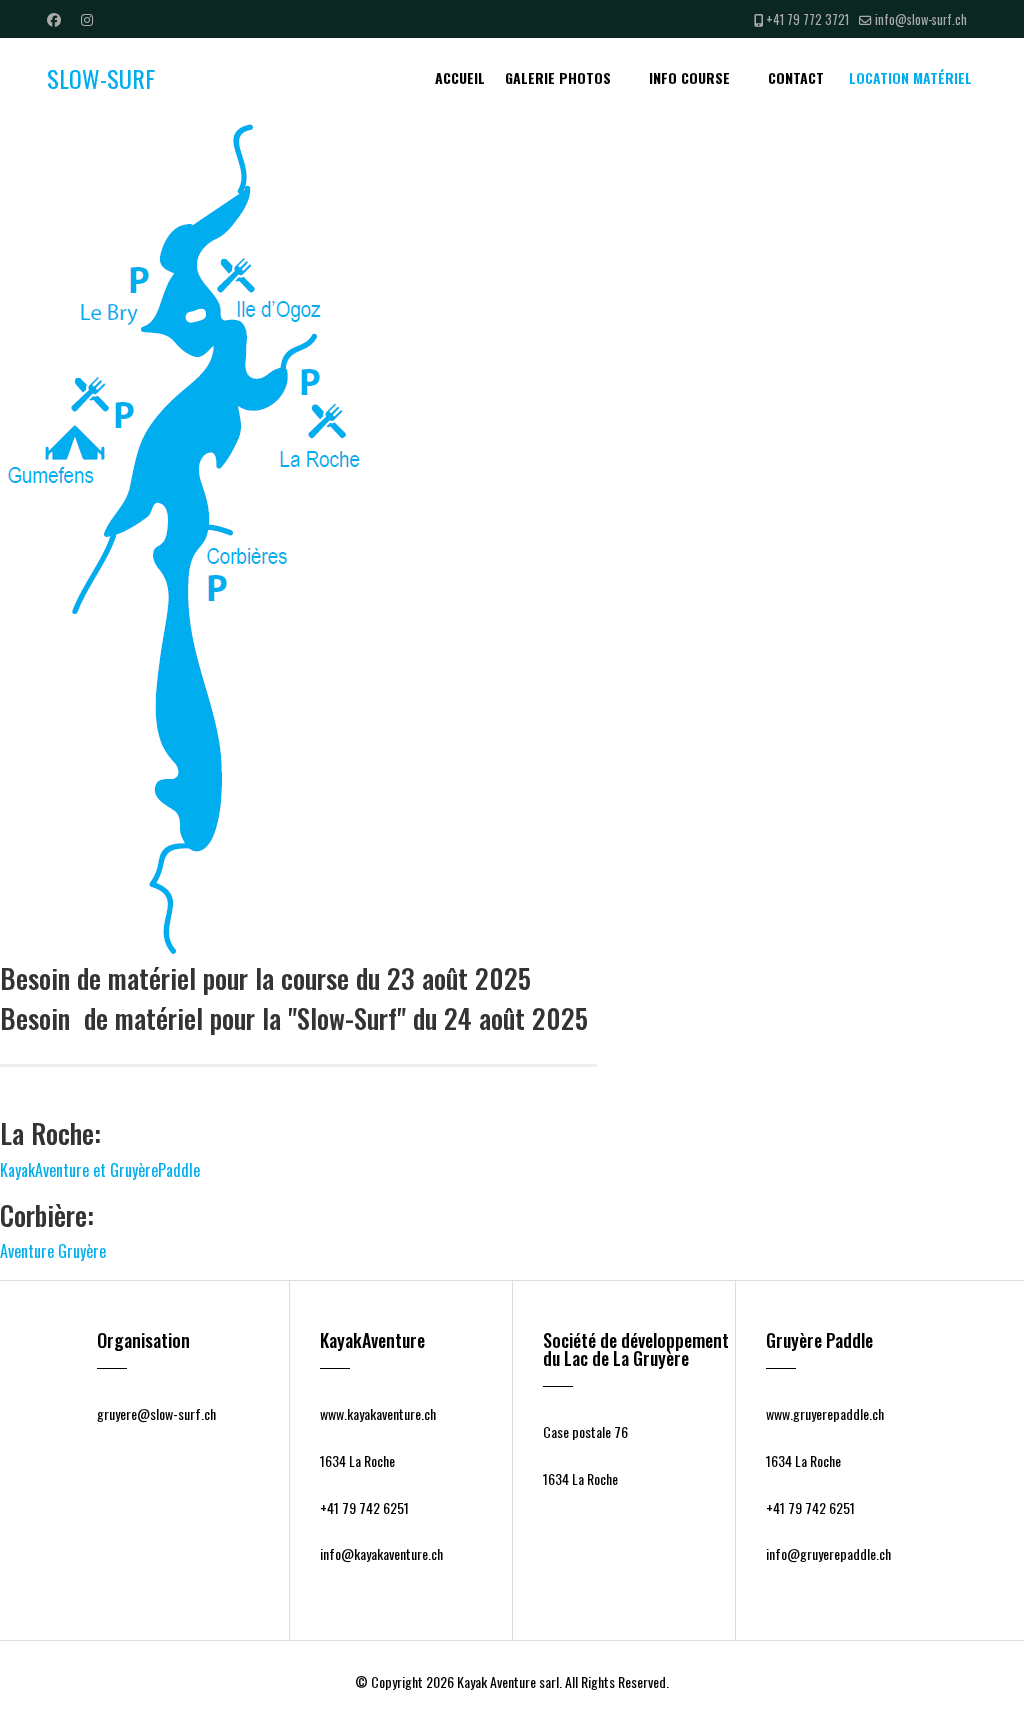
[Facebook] (54, 18)
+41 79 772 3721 (807, 19)
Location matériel (910, 77)
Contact (796, 77)
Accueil (460, 77)
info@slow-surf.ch (921, 19)
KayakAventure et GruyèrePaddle (100, 1170)
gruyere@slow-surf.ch (156, 1413)
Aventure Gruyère (53, 1251)
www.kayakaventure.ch (378, 1413)
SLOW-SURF (101, 78)
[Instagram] (87, 18)
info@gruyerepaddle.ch (828, 1553)
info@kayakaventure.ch (381, 1553)
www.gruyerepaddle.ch (825, 1413)
